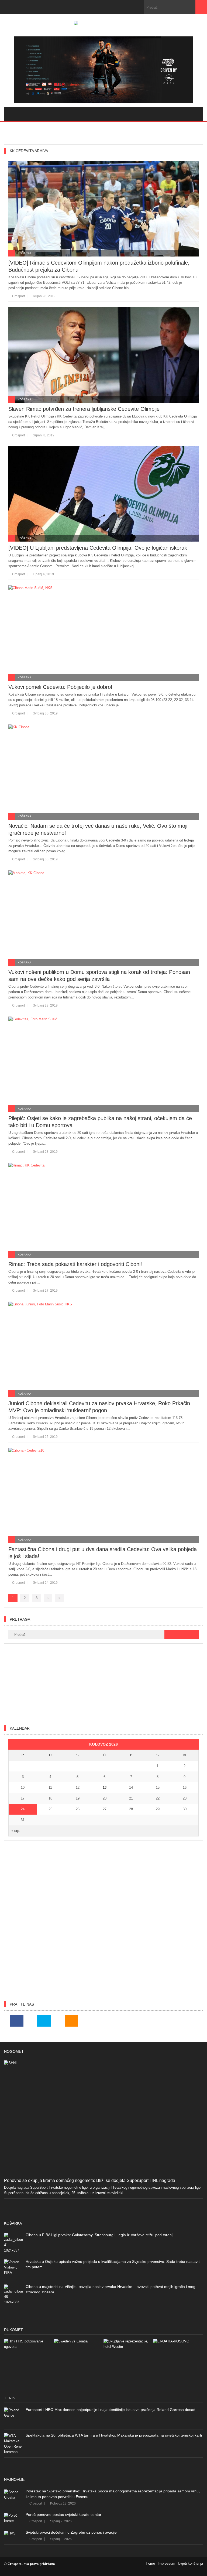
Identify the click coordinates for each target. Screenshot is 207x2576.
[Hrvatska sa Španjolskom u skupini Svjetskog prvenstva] (29, 2363)
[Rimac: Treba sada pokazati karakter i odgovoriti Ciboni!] (103, 1210)
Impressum (166, 2563)
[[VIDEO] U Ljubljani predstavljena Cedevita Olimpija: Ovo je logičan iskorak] (103, 494)
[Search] (201, 7)
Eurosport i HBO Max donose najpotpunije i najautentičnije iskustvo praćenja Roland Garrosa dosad (111, 2410)
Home (150, 2563)
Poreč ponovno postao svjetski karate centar (63, 2515)
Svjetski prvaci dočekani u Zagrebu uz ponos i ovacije (71, 2532)
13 (105, 1788)
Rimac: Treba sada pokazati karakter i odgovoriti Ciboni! (75, 1264)
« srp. (16, 1831)
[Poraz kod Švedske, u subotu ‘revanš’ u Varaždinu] (79, 2363)
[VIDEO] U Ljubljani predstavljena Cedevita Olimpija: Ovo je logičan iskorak (98, 548)
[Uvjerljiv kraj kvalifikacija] (178, 2363)
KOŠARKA (25, 253)
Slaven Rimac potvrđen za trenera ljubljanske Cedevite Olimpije (84, 409)
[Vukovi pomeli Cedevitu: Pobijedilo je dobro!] (103, 633)
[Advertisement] (103, 1683)
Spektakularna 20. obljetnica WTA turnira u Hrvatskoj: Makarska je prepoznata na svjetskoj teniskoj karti (114, 2435)
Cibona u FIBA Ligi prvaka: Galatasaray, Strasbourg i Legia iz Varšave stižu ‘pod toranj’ (99, 2235)
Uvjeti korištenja (190, 2563)
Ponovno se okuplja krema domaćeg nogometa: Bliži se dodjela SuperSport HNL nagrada (90, 2180)
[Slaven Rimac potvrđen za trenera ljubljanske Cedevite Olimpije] (103, 355)
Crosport (18, 296)
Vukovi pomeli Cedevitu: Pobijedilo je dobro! (60, 687)
